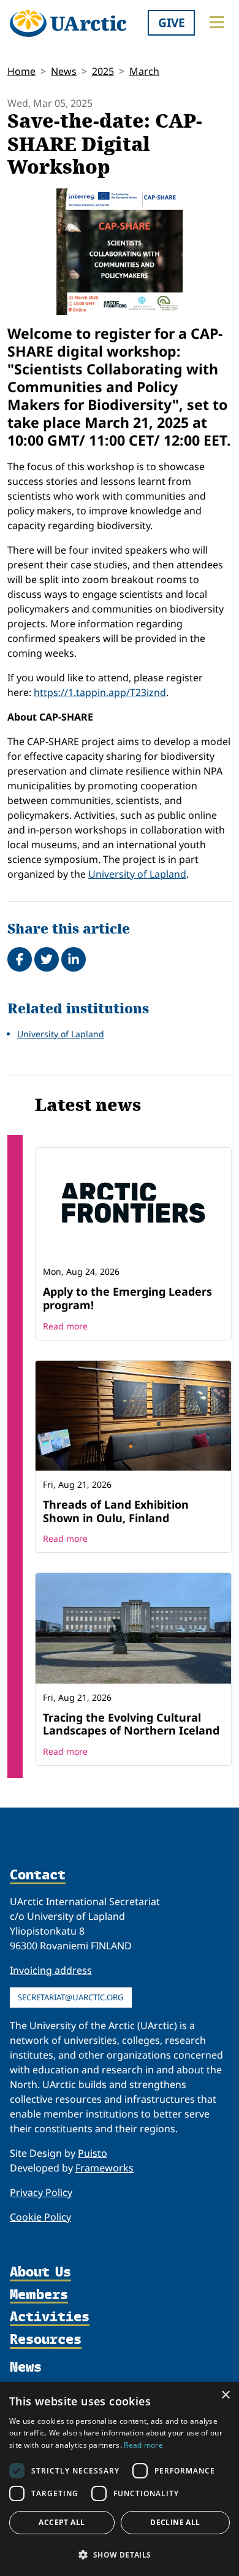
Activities (50, 2317)
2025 (103, 71)
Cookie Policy (40, 2217)
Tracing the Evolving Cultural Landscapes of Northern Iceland (131, 1724)
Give (172, 22)
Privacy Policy (41, 2192)
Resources (46, 2340)
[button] (120, 2555)
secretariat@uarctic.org (71, 1997)
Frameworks (104, 2168)
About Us (40, 2272)
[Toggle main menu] (217, 22)
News (64, 71)
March (144, 71)
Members (39, 2295)
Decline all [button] (175, 2522)
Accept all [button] (62, 2522)
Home (21, 71)
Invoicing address (51, 1970)
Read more (65, 1326)
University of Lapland (137, 874)
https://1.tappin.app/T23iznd (100, 692)
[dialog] (120, 2479)
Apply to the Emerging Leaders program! (127, 1298)
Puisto (93, 2153)
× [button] (225, 2395)
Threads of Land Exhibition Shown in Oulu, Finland (116, 1511)
